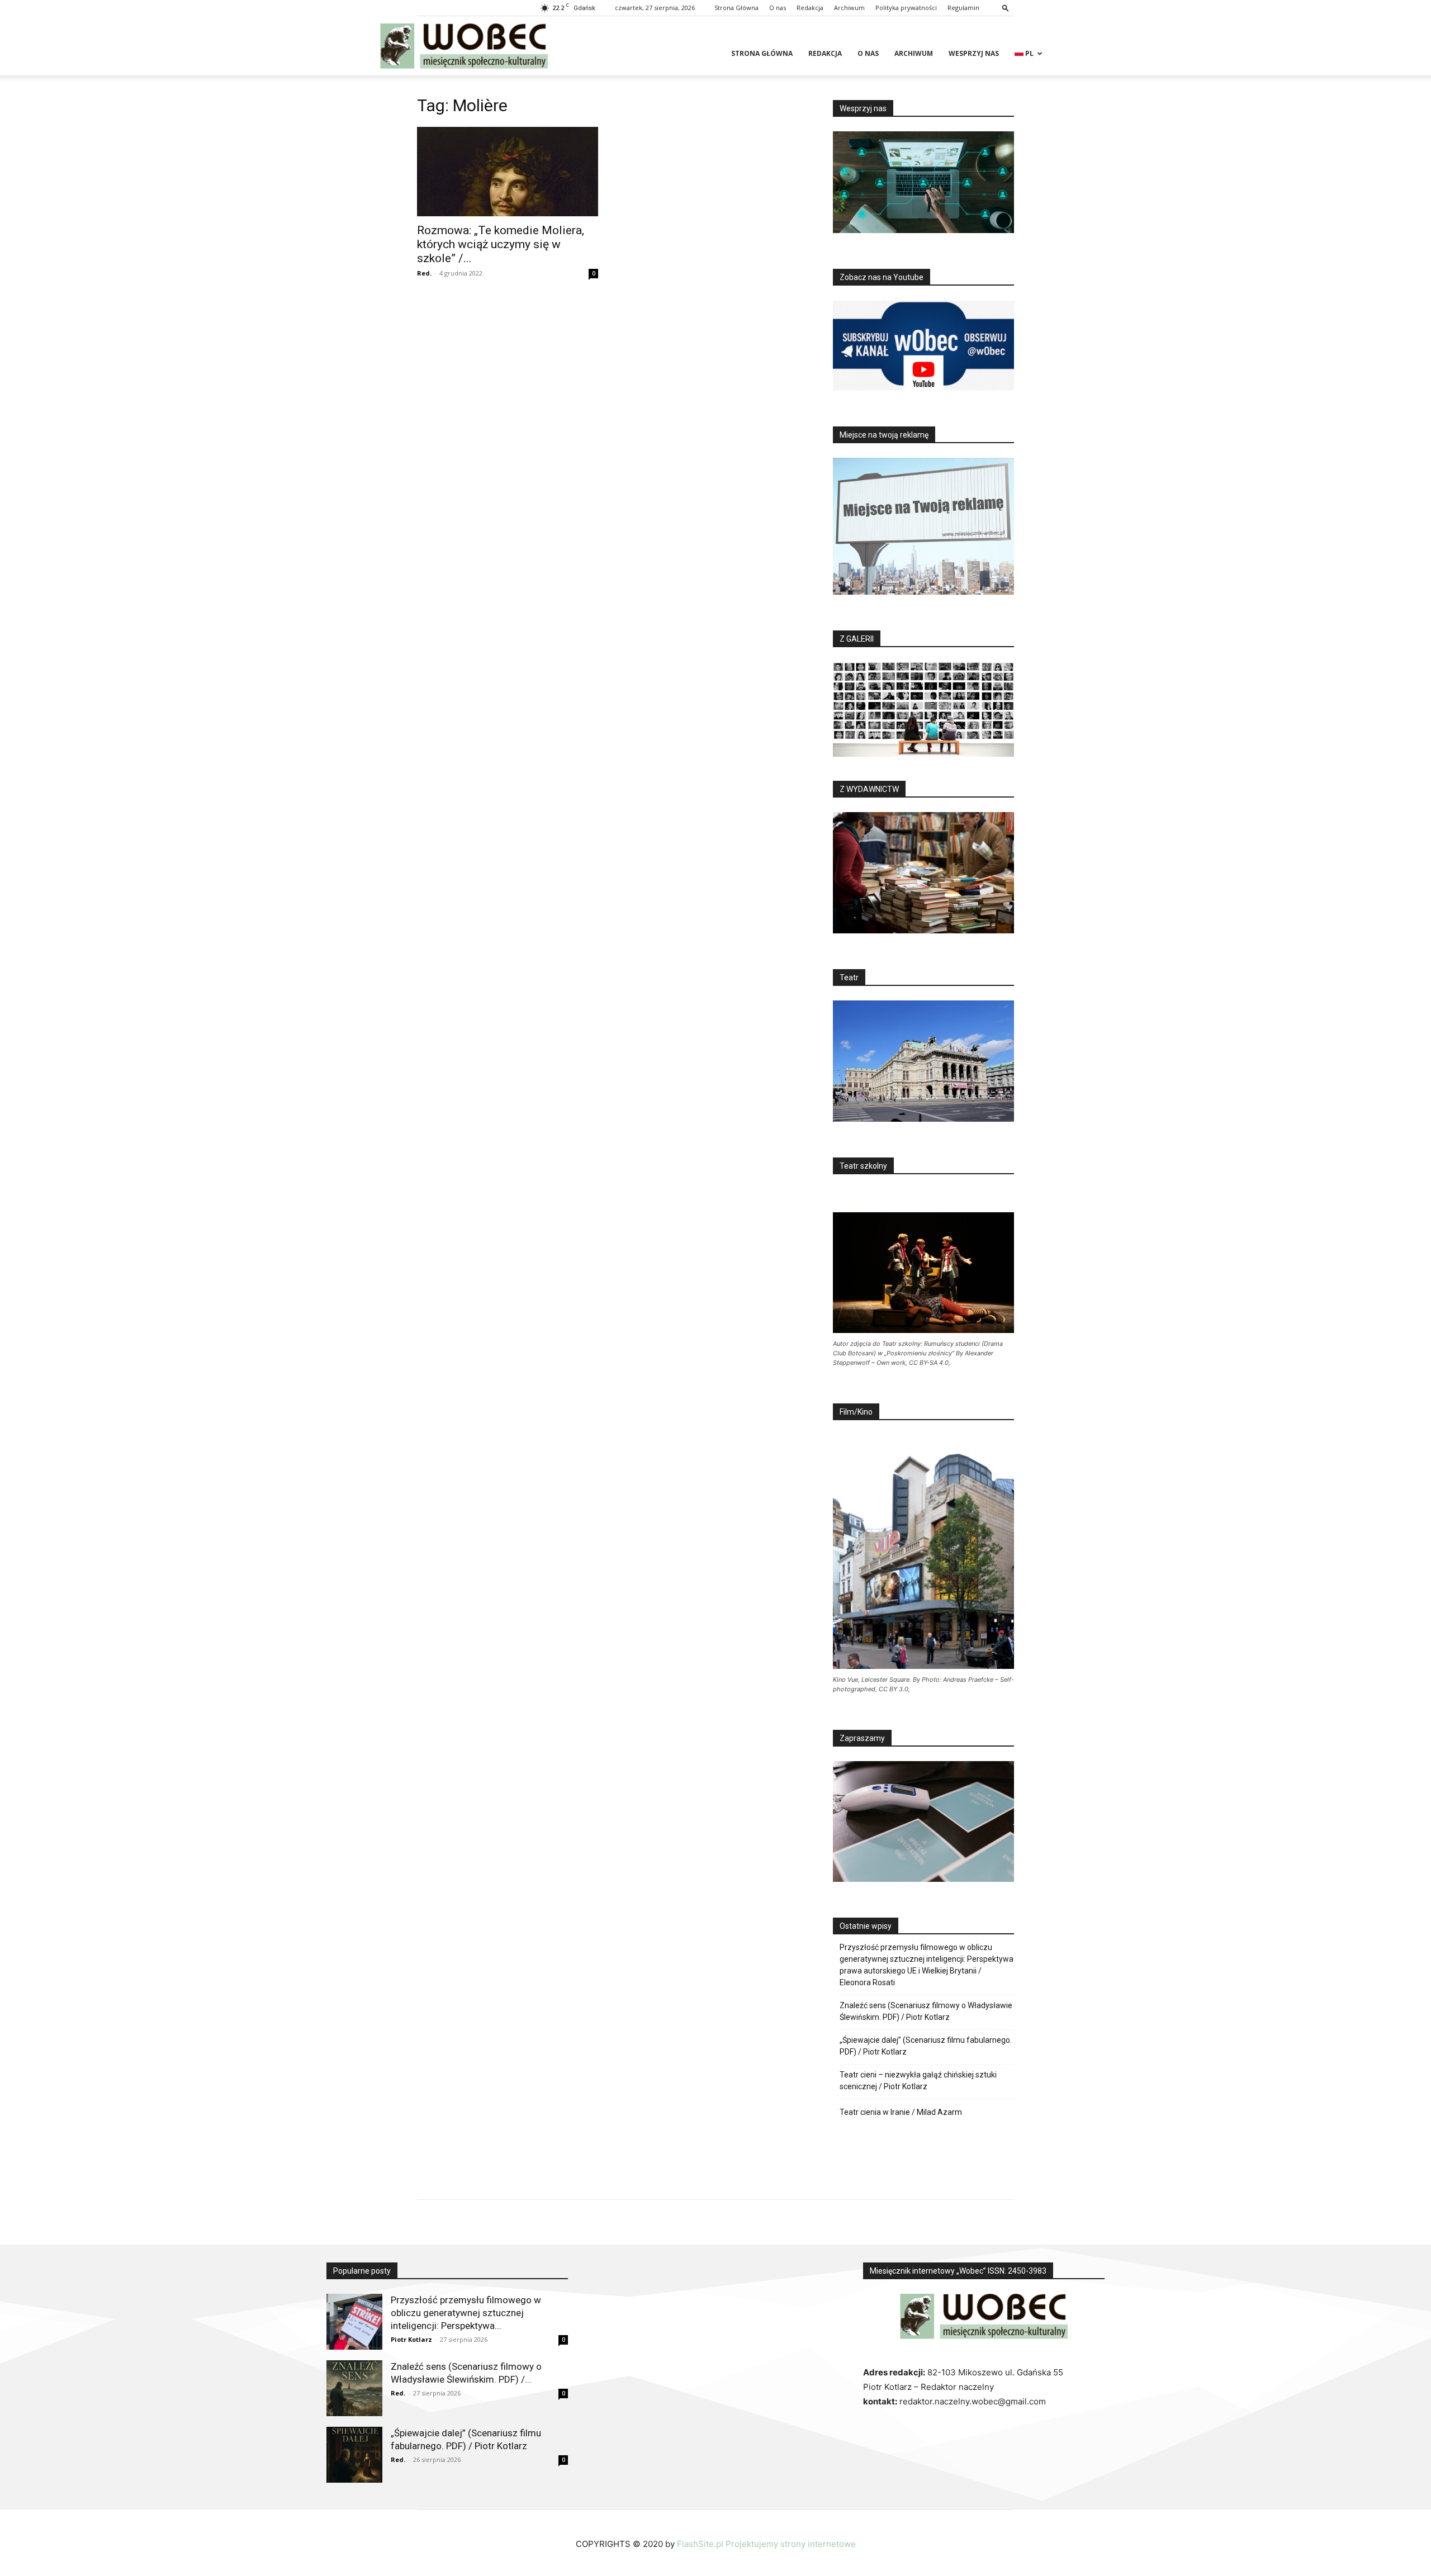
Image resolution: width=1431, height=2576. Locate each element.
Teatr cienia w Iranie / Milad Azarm (901, 2112)
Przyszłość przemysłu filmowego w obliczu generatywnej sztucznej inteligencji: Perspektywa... (466, 2313)
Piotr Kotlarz (411, 2339)
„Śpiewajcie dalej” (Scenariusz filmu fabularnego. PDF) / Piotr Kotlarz (926, 2046)
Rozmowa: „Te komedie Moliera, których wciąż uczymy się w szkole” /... (501, 244)
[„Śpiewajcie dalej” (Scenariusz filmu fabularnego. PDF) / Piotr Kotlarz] (354, 2455)
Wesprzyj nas (974, 53)
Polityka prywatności (906, 8)
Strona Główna (736, 8)
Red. (424, 273)
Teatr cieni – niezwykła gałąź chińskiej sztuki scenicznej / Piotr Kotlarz (918, 2081)
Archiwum (849, 8)
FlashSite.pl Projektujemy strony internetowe (766, 2544)
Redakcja (810, 8)
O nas (778, 8)
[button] (1006, 8)
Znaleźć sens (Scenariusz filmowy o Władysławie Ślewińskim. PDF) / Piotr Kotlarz (926, 2011)
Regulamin (963, 8)
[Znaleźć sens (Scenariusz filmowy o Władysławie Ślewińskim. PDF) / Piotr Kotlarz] (354, 2388)
